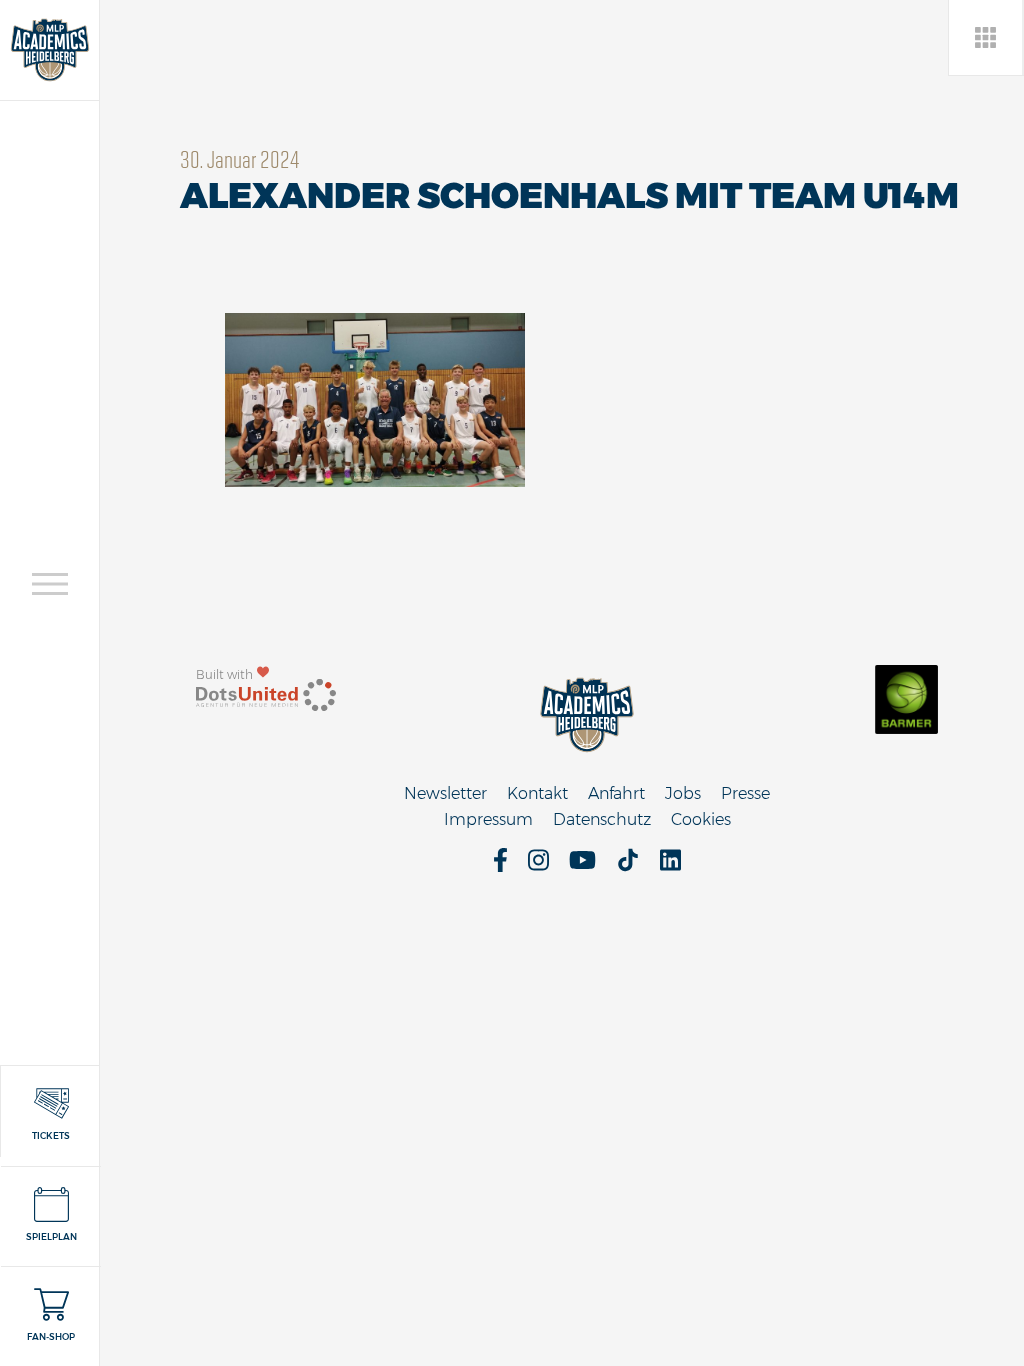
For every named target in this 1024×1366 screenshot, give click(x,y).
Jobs (683, 793)
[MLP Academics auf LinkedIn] (670, 866)
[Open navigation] (50, 584)
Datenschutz (602, 819)
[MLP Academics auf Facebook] (500, 866)
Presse (745, 793)
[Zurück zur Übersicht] (986, 37)
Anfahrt (616, 793)
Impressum (488, 819)
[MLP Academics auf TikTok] (628, 866)
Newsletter (445, 793)
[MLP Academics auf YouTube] (582, 866)
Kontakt (537, 793)
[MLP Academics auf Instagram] (538, 866)
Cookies (701, 819)
